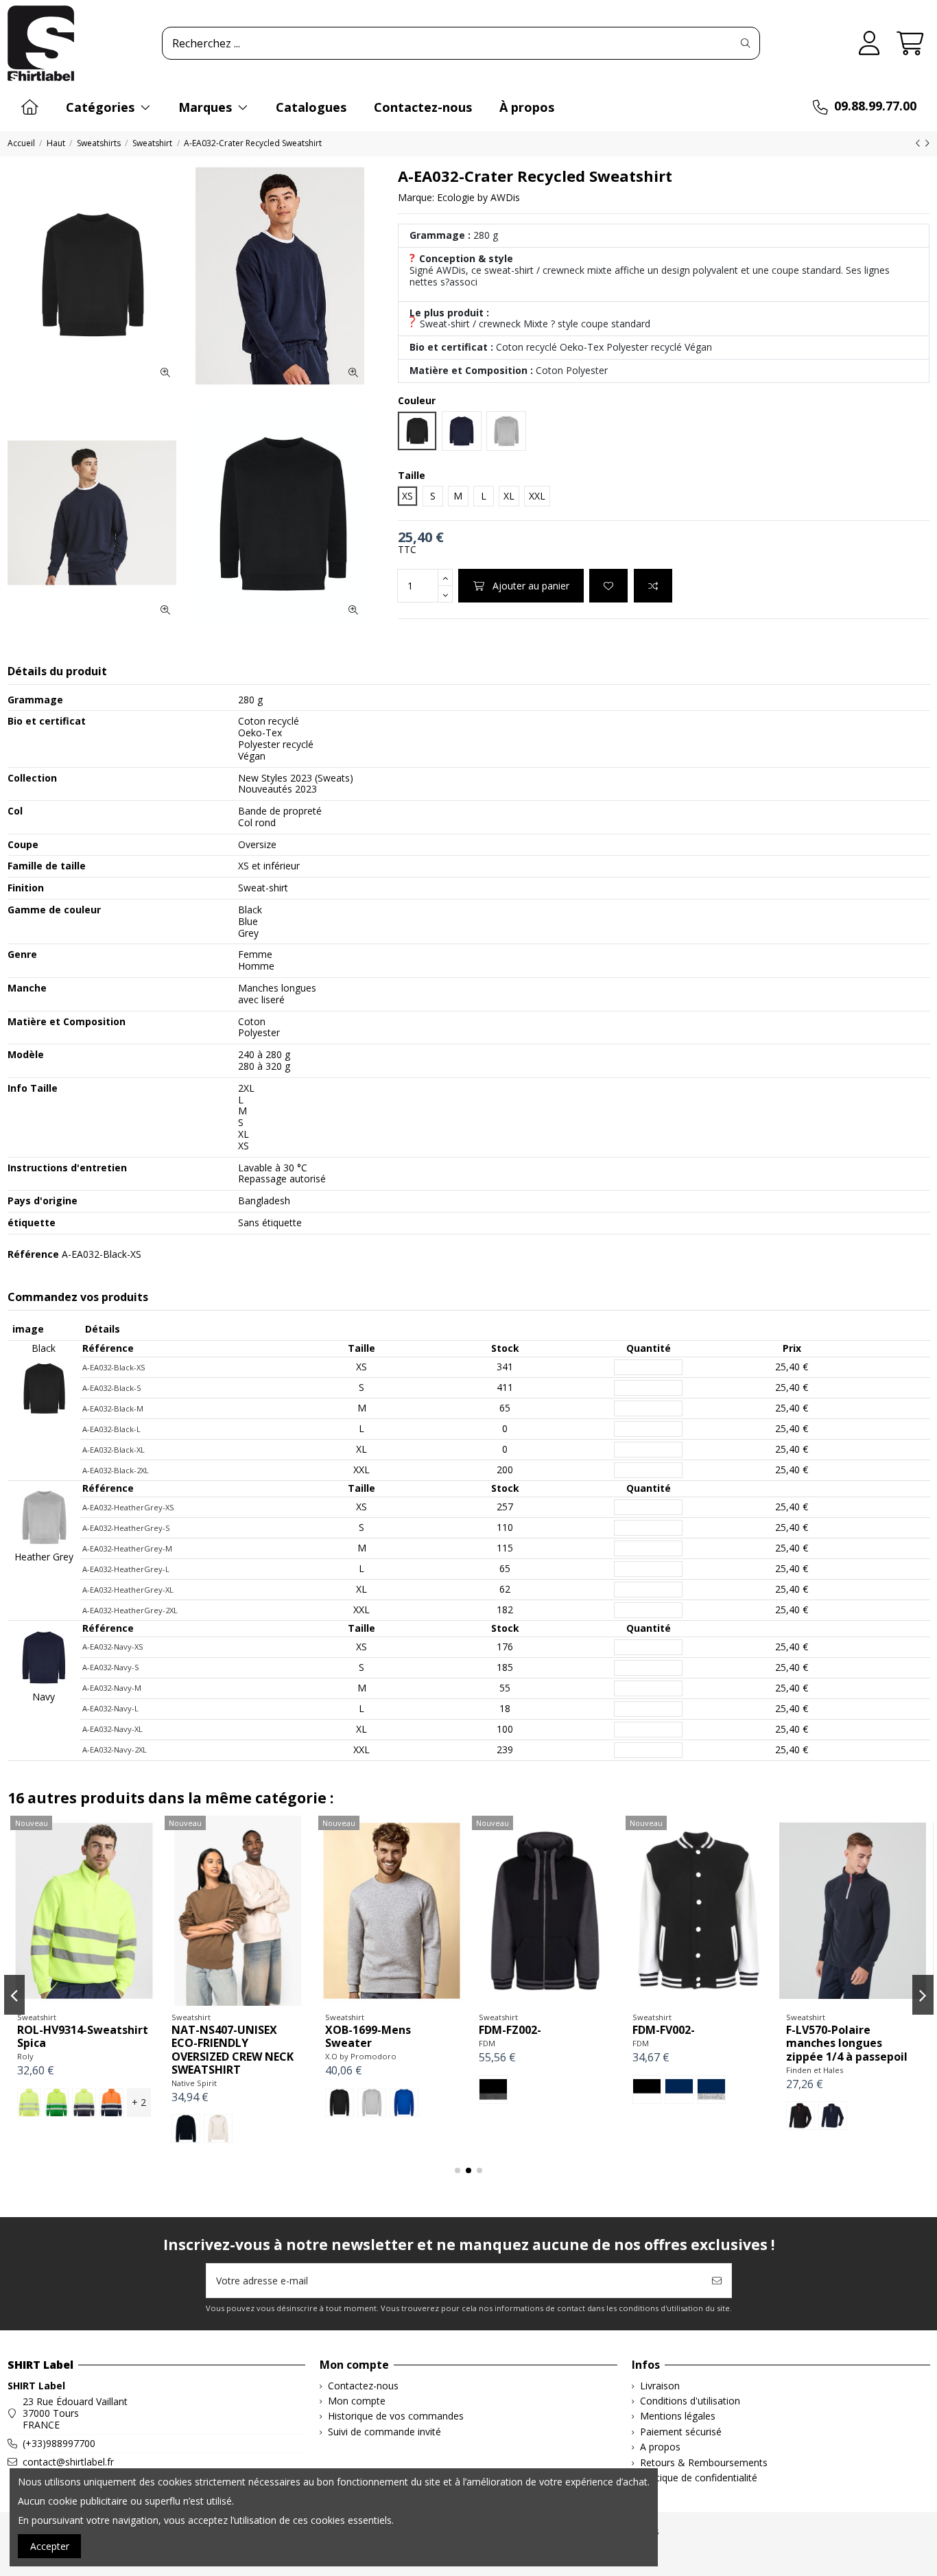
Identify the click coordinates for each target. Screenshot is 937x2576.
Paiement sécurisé (681, 2432)
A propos (660, 2447)
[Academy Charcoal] (391, 2103)
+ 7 (446, 2102)
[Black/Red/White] (186, 2116)
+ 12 (754, 2116)
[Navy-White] (64, 2089)
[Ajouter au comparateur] (653, 586)
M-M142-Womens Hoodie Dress (526, 2036)
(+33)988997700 (59, 2443)
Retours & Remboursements (704, 2463)
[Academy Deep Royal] (419, 2103)
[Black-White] (32, 2089)
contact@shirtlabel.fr (68, 2462)
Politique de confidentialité (699, 2478)
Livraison (660, 2386)
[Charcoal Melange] (699, 2116)
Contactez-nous (363, 2386)
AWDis (336, 2056)
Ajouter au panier (531, 586)
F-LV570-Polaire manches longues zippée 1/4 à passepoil (232, 2043)
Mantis (491, 2056)
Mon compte (357, 2401)
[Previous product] (920, 143)
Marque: (416, 198)
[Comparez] (83, 2001)
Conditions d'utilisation (690, 2401)
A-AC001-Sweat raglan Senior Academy (387, 2036)
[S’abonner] (717, 2281)
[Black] (493, 2103)
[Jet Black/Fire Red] (800, 2103)
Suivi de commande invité (384, 2432)
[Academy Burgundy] (365, 2103)
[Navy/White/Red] (218, 2116)
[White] (672, 2116)
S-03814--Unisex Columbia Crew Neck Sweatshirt (690, 2043)
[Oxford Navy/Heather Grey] (865, 2103)
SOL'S (643, 2070)
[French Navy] (727, 2116)
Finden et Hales (200, 2070)
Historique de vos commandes (396, 2416)
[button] (458, 2170)
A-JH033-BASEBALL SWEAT (835, 2036)
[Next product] (927, 143)
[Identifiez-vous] (869, 44)
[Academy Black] (337, 2103)
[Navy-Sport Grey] (96, 2089)
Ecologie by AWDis (478, 197)
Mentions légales (678, 2416)
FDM (25, 2043)
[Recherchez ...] (746, 43)
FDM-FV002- (48, 2030)
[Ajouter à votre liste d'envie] (608, 586)
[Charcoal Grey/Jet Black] (833, 2103)
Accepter (50, 2546)
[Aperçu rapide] (104, 2001)
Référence (33, 1255)
